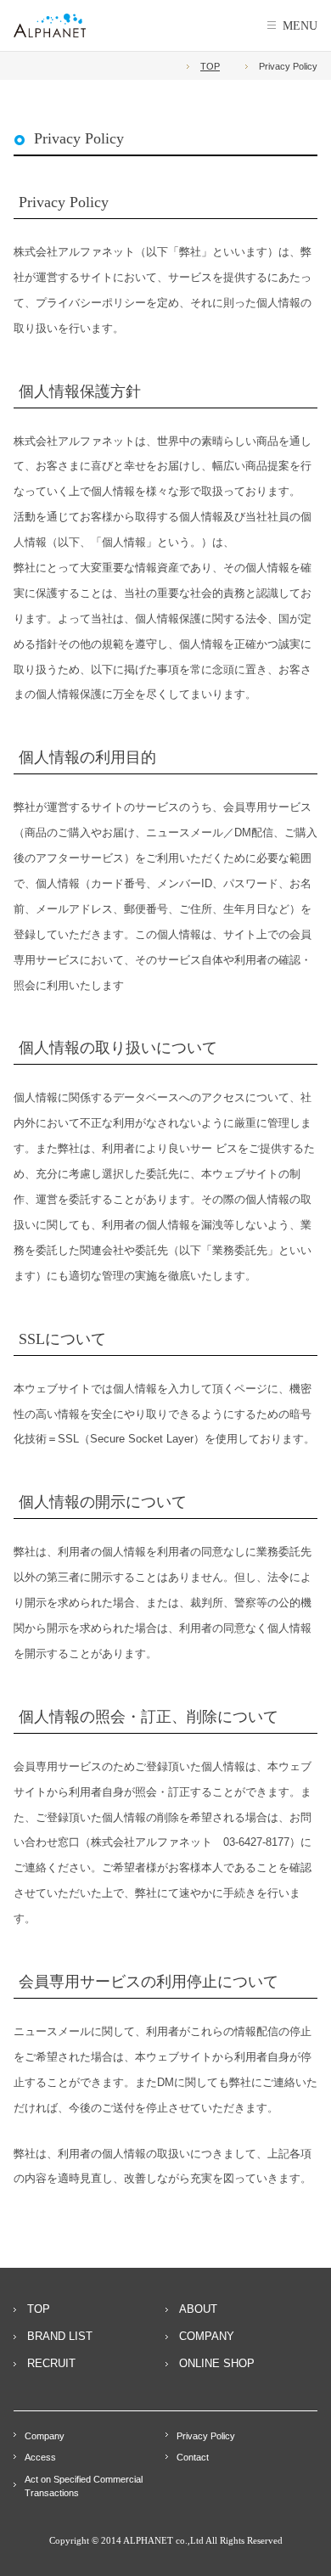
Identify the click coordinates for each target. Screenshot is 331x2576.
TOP (210, 66)
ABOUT (198, 2309)
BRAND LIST (60, 2336)
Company (45, 2436)
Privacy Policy (206, 2436)
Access (40, 2457)
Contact (193, 2457)
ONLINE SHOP (217, 2363)
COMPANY (207, 2336)
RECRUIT (51, 2363)
